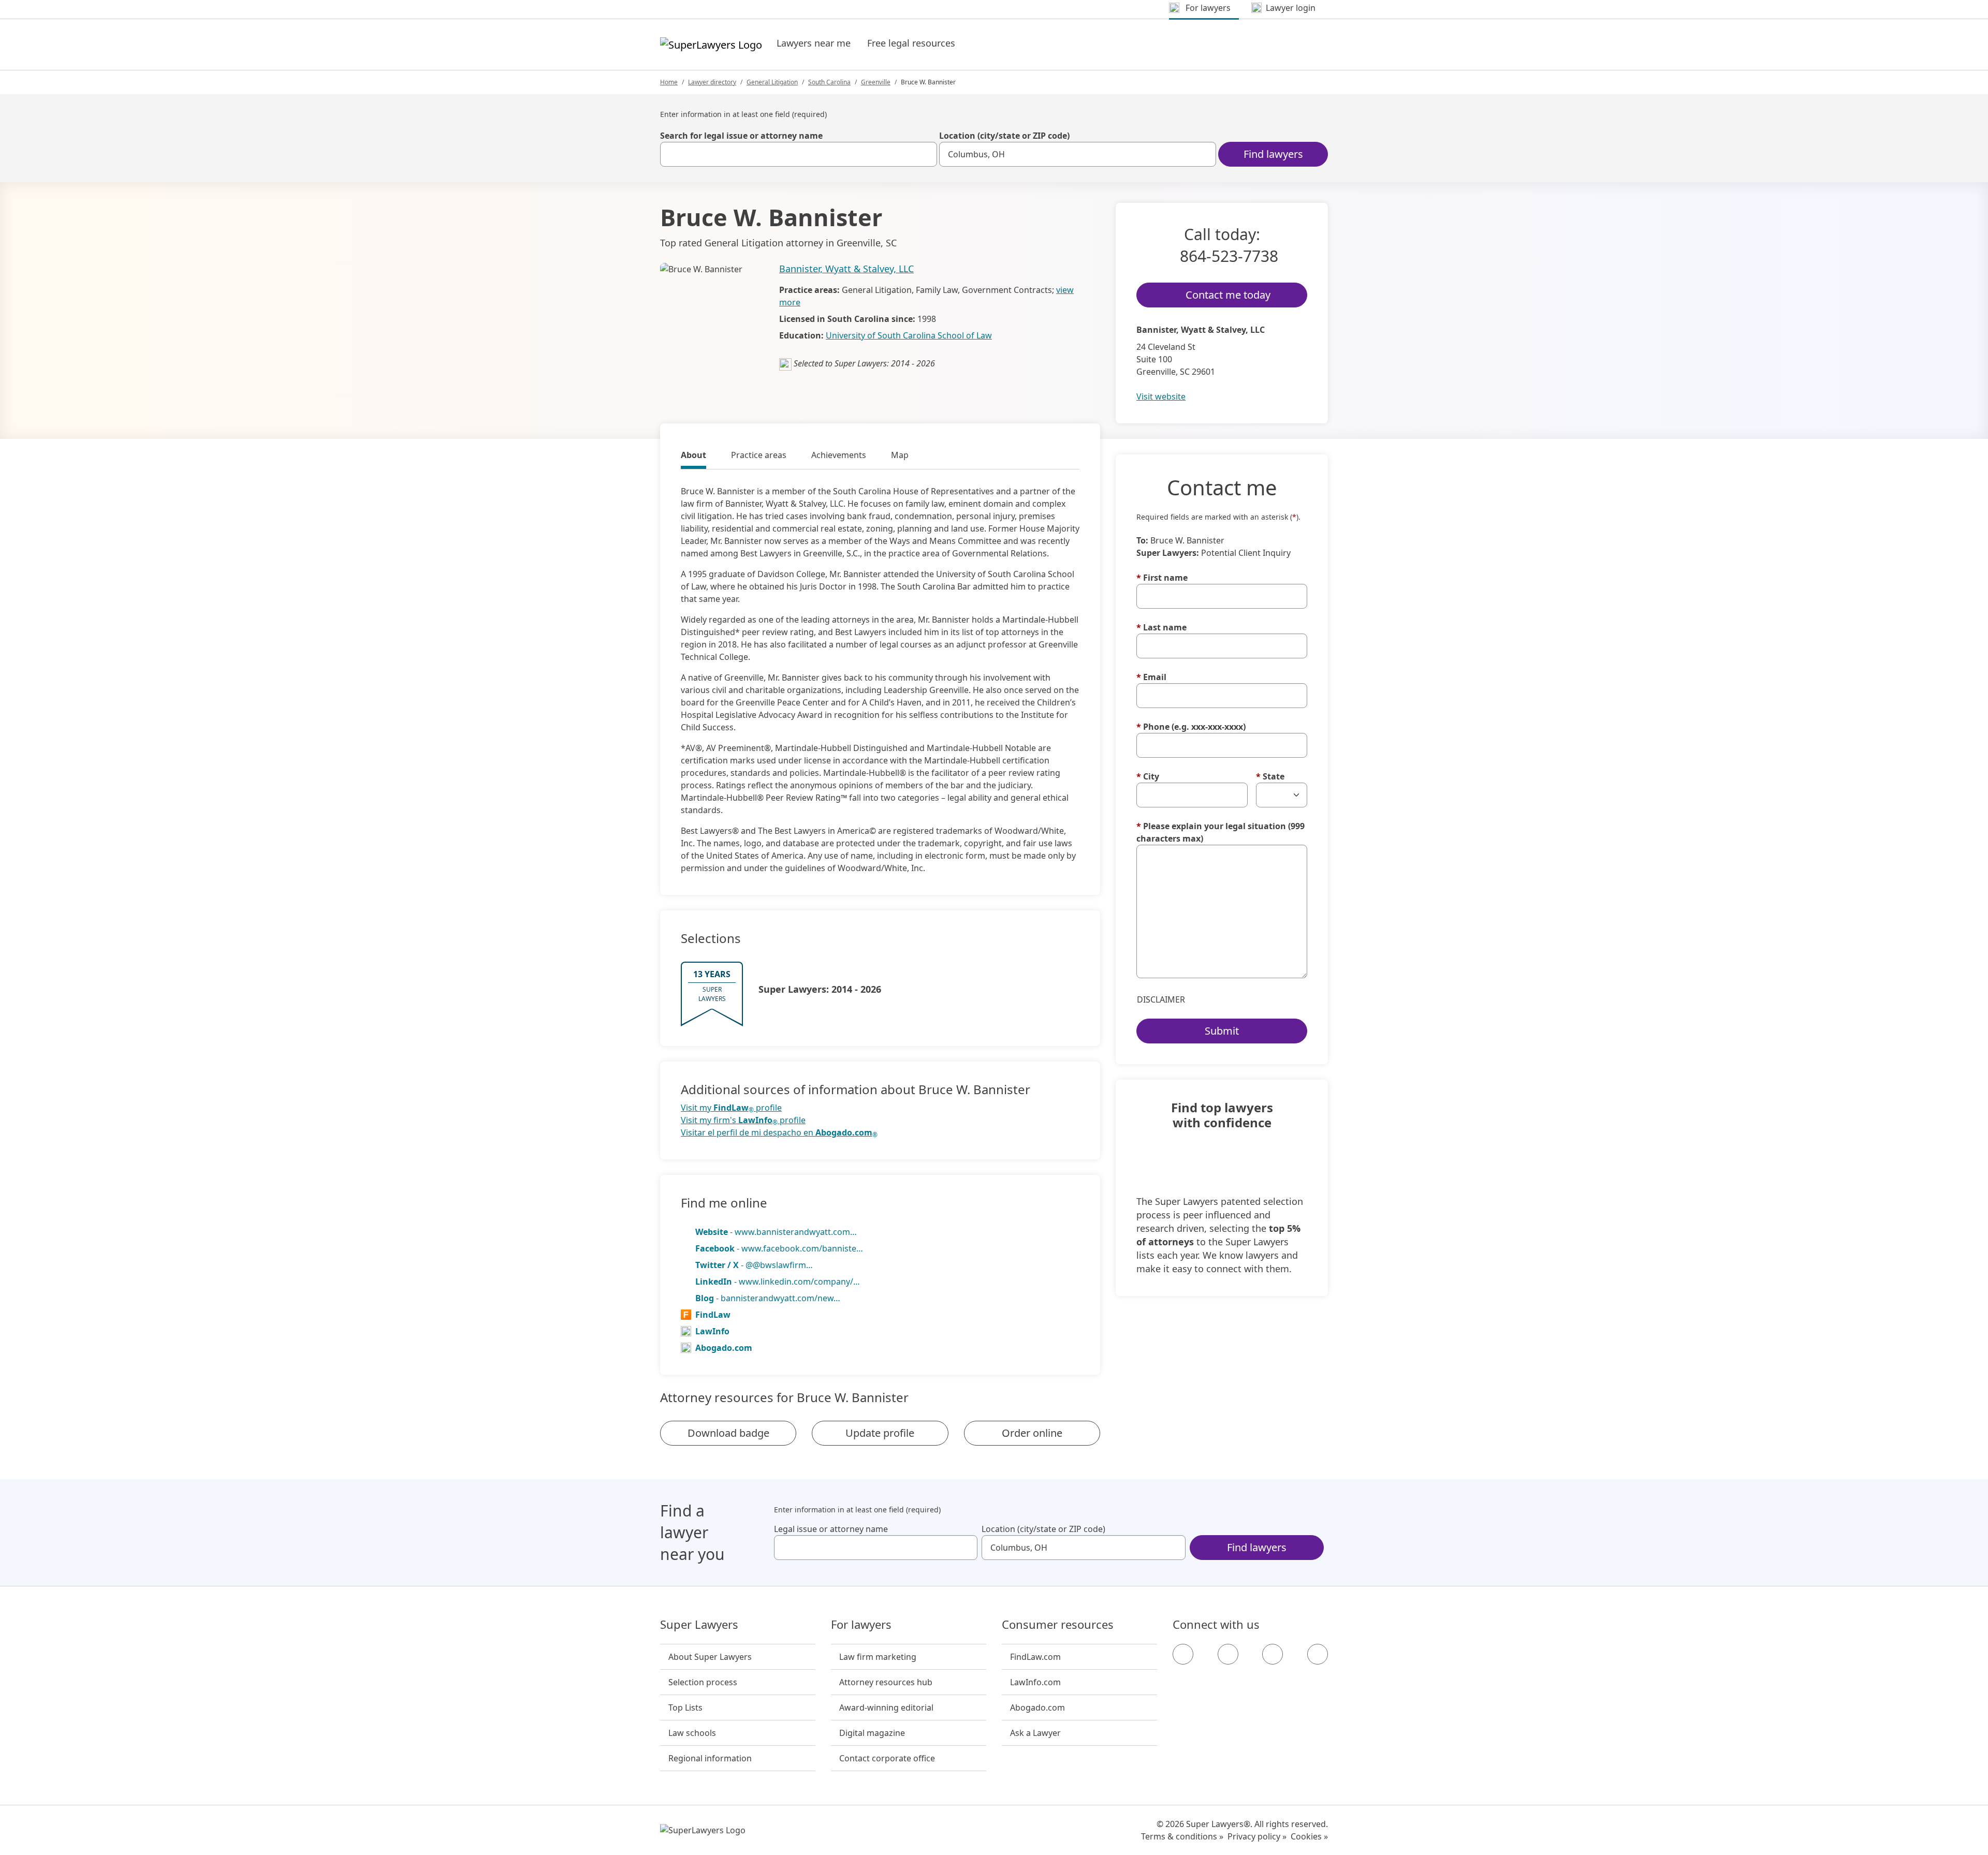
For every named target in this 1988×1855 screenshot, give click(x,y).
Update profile (880, 1433)
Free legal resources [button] (911, 43)
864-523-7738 (1229, 256)
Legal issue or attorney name (831, 1529)
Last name (1161, 627)
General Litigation (772, 82)
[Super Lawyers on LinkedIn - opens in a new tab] (1318, 1654)
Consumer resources (1058, 1625)
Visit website (1161, 396)
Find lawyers (1273, 154)
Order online (1032, 1433)
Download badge (728, 1433)
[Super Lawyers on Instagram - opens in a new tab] (1228, 1654)
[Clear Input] (925, 154)
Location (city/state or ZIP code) (1004, 136)
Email (1151, 677)
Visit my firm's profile (743, 1120)
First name (1162, 578)
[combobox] (799, 154)
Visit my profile (731, 1108)
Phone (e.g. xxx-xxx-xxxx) (1191, 727)
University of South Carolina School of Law (909, 335)
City (1148, 776)
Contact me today (1228, 295)
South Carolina (829, 82)
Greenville (876, 82)
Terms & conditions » (1182, 1836)
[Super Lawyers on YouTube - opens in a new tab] (1273, 1654)
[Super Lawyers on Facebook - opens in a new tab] (1183, 1654)
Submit (1222, 1031)
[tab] (693, 457)
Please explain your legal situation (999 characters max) (1220, 832)
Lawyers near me (814, 43)
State (1270, 776)
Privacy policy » (1257, 1836)
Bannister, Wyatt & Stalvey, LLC (846, 269)
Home (669, 82)
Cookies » (1309, 1836)
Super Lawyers (699, 1625)
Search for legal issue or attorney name (741, 136)
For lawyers (861, 1625)
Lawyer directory (712, 82)
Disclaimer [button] (1161, 999)
